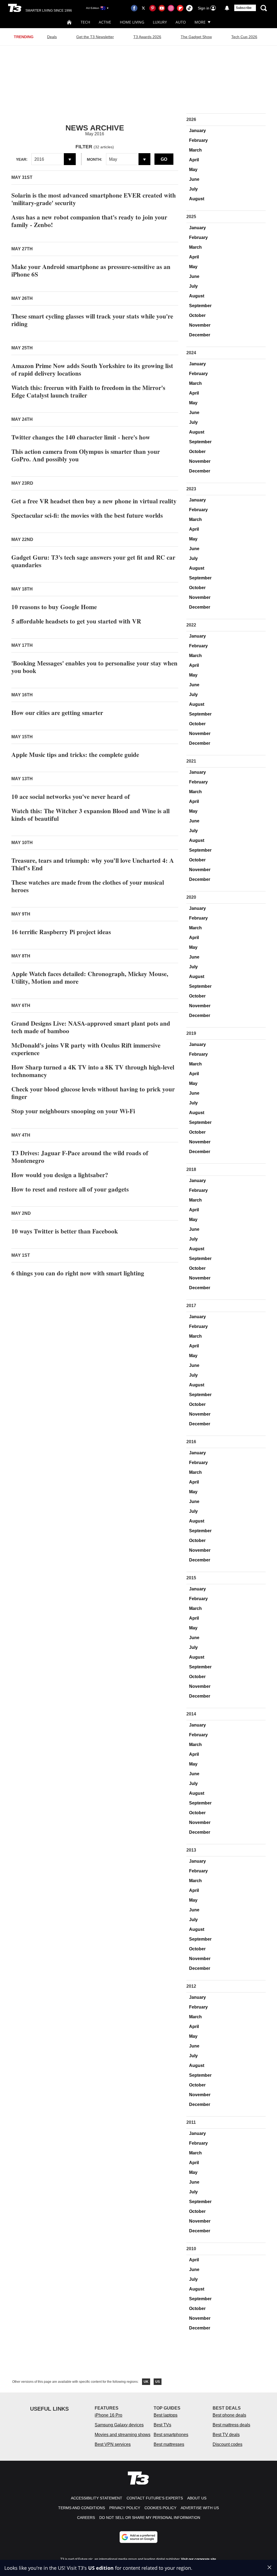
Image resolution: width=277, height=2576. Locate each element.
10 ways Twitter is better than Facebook (65, 1231)
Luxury (160, 22)
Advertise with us (200, 2508)
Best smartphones (171, 2435)
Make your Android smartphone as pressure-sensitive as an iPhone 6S (91, 270)
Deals (52, 37)
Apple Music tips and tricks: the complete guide (75, 754)
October (197, 315)
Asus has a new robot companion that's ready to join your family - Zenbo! (89, 221)
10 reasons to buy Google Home (54, 607)
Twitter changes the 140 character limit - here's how (81, 437)
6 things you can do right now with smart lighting (78, 1273)
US (158, 2382)
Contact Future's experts (155, 2498)
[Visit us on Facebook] (134, 8)
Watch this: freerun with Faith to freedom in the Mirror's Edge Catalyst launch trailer (88, 391)
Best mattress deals (231, 2425)
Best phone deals (229, 2415)
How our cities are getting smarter (57, 713)
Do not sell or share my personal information (150, 2518)
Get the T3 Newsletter (95, 37)
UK (146, 2382)
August (197, 199)
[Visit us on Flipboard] (180, 8)
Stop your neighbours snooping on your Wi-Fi (73, 1111)
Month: (95, 159)
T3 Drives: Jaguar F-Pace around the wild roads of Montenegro (80, 1157)
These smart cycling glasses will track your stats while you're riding (92, 320)
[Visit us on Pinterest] (153, 8)
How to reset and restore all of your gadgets (70, 1189)
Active (105, 22)
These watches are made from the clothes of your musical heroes (88, 886)
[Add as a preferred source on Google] (138, 2537)
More (200, 22)
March (195, 150)
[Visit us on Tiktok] (189, 8)
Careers (86, 2518)
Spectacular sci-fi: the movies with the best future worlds (87, 515)
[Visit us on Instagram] (171, 8)
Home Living (132, 22)
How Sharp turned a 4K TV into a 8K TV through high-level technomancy (93, 1071)
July (193, 189)
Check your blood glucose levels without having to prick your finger (93, 1093)
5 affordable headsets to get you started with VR (76, 621)
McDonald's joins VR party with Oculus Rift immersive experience (86, 1049)
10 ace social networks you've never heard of (71, 796)
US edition (101, 2568)
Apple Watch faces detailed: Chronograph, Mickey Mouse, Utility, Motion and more (90, 977)
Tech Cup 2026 (244, 37)
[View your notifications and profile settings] (227, 8)
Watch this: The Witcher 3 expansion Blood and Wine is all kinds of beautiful (90, 815)
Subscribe (244, 8)
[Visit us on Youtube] (162, 8)
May (193, 170)
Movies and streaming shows (123, 2435)
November (200, 325)
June (194, 179)
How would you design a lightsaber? (60, 1175)
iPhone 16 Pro (108, 2415)
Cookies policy (160, 2508)
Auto (181, 22)
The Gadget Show (196, 37)
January (197, 131)
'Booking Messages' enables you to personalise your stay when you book (94, 667)
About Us (197, 2498)
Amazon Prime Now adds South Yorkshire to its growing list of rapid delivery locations (92, 369)
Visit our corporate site (199, 2559)
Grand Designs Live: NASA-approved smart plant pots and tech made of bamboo (91, 1027)
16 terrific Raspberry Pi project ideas (61, 932)
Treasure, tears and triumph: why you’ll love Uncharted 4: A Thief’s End (93, 864)
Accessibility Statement (97, 2498)
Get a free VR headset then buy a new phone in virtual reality (94, 501)
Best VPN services (113, 2444)
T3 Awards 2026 (147, 37)
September (200, 306)
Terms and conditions (82, 2508)
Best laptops (166, 2415)
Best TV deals (226, 2435)
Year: (22, 159)
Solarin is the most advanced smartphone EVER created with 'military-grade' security (94, 199)
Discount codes (227, 2444)
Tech (85, 22)
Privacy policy (125, 2508)
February (198, 140)
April (194, 160)
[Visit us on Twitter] (143, 8)
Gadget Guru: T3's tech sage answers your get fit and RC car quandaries (93, 561)
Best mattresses (169, 2444)
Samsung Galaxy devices (119, 2425)
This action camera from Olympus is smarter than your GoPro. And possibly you (86, 455)
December (200, 335)
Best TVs (162, 2425)
